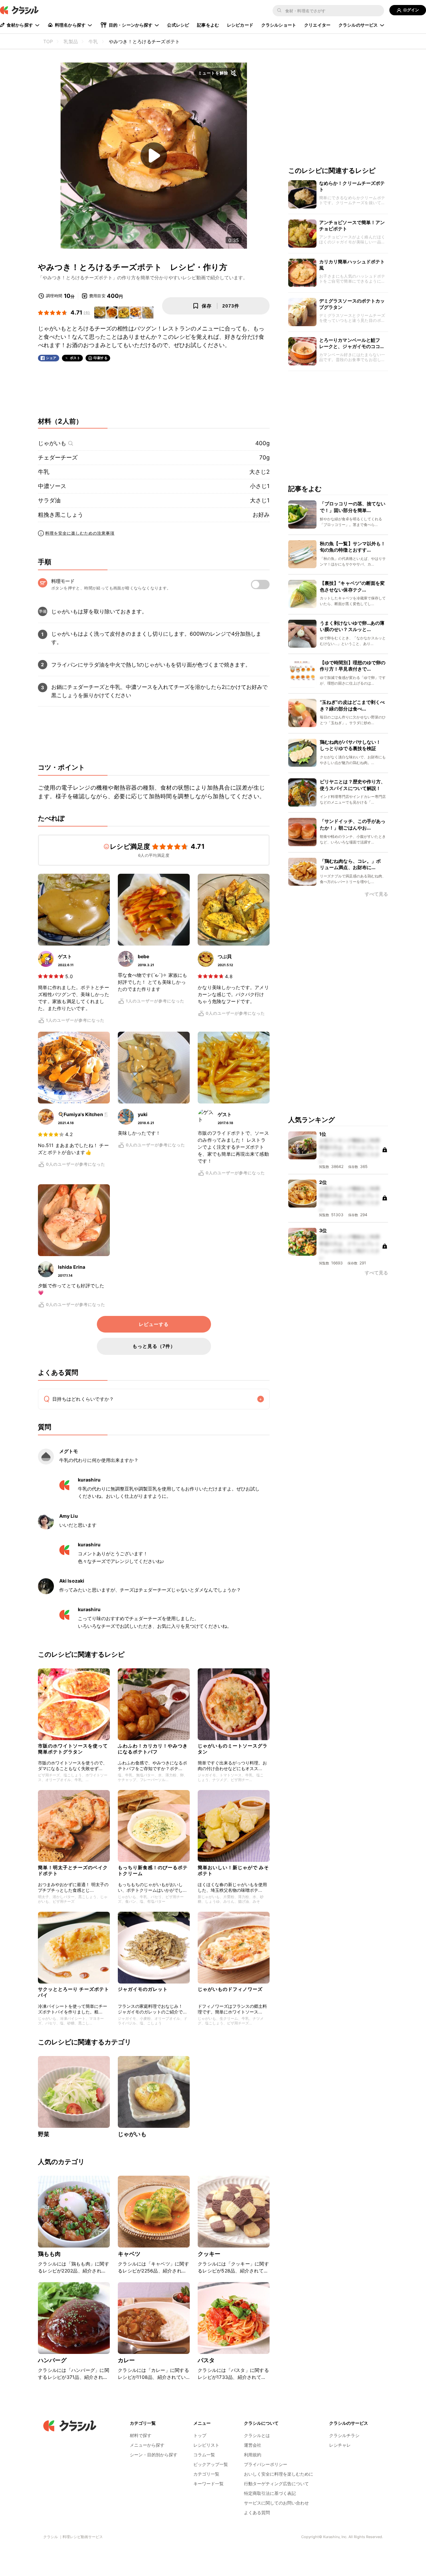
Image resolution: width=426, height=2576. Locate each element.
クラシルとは (257, 2435)
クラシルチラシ (344, 2435)
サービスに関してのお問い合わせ (276, 2503)
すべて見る (376, 894)
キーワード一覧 (209, 2484)
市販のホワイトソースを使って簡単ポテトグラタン (73, 1749)
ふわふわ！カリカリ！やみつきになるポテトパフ (153, 1749)
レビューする (154, 1324)
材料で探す (141, 2435)
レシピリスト (206, 2445)
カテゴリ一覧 (206, 2474)
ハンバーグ (52, 2360)
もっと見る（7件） (154, 1346)
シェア (51, 358)
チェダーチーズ (58, 457)
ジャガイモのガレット (143, 1989)
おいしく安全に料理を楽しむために (279, 2474)
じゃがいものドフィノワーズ (230, 1989)
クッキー (209, 2254)
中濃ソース (52, 486)
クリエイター (317, 25)
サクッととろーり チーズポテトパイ (74, 1992)
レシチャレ (340, 2445)
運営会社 (253, 2445)
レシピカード (240, 25)
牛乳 (44, 472)
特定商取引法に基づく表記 (270, 2493)
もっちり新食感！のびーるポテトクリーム (153, 1870)
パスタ (206, 2360)
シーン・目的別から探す (154, 2455)
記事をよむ (208, 25)
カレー (126, 2360)
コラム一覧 (204, 2455)
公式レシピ (178, 25)
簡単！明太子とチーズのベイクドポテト (73, 1870)
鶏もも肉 (49, 2254)
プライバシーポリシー (266, 2464)
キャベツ (129, 2254)
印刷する (101, 358)
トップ (200, 2435)
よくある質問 (257, 2512)
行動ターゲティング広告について (276, 2484)
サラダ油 (49, 500)
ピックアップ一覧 (211, 2464)
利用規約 (253, 2455)
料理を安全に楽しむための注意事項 (80, 533)
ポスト (75, 358)
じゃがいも (52, 443)
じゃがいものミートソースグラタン (233, 1749)
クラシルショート (279, 25)
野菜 (44, 2134)
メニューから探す (147, 2445)
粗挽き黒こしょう (61, 515)
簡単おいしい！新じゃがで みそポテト (233, 1870)
